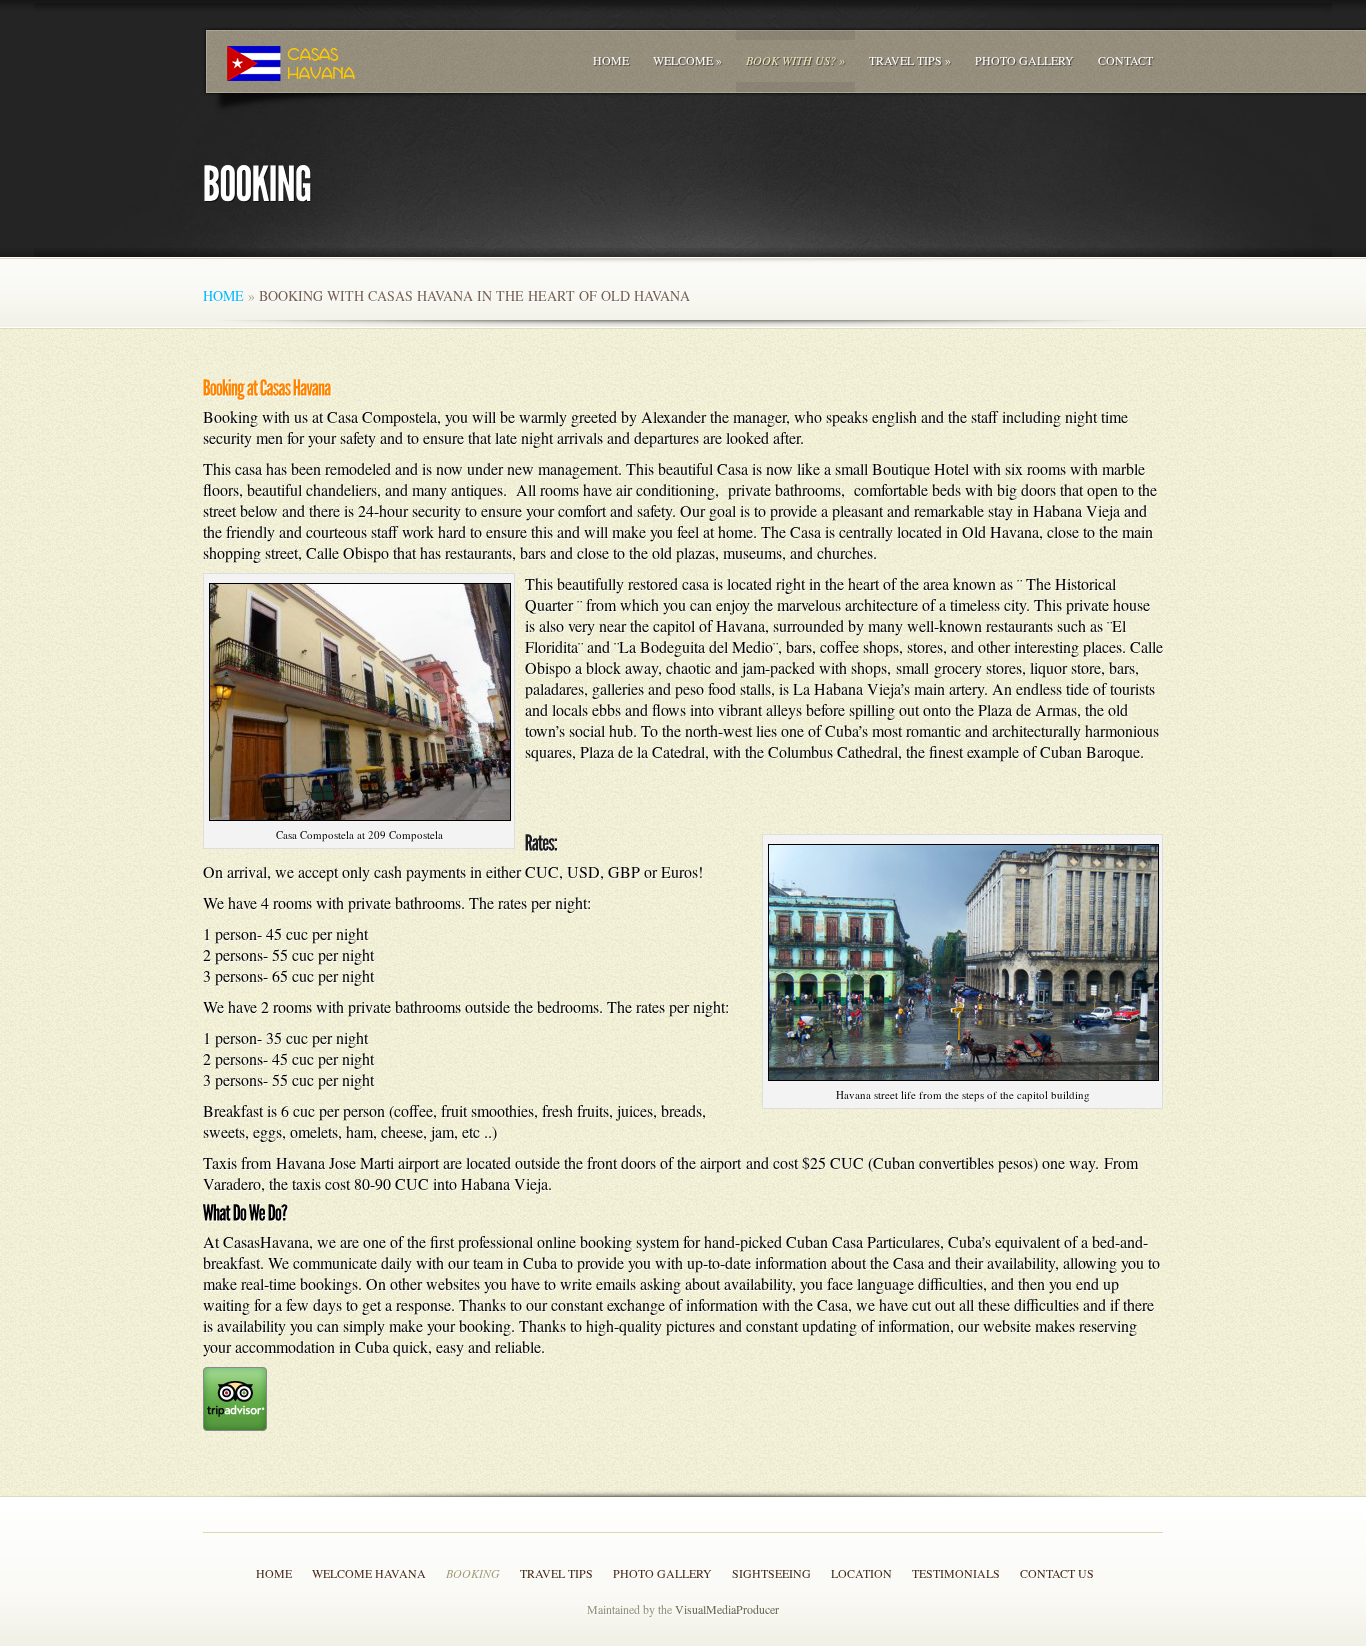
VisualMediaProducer (727, 1609)
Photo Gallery (1024, 60)
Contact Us (1057, 1573)
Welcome (687, 60)
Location (861, 1573)
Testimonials (956, 1573)
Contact (1125, 60)
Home (611, 60)
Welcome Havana (369, 1573)
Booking (473, 1573)
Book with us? (795, 60)
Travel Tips (910, 60)
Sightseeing (771, 1573)
